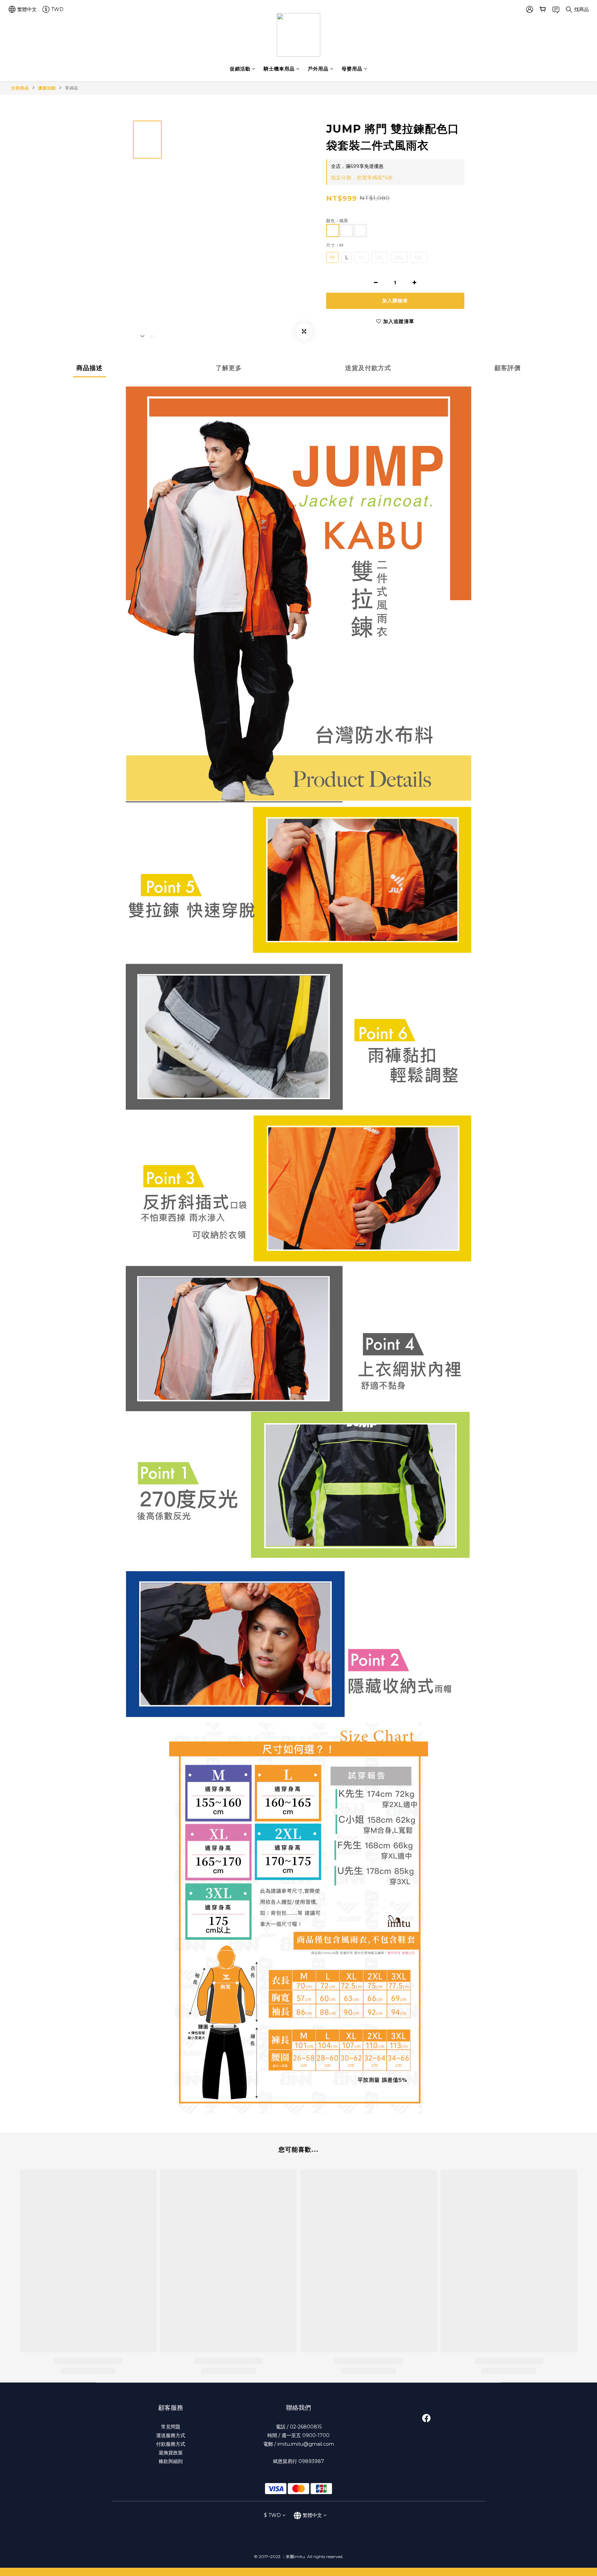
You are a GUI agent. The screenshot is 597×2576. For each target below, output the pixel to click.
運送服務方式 (171, 2435)
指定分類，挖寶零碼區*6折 (362, 178)
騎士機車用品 (279, 69)
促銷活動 (240, 69)
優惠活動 (47, 88)
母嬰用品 (352, 69)
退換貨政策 (171, 2453)
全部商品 (20, 88)
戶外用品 (318, 69)
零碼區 (72, 88)
